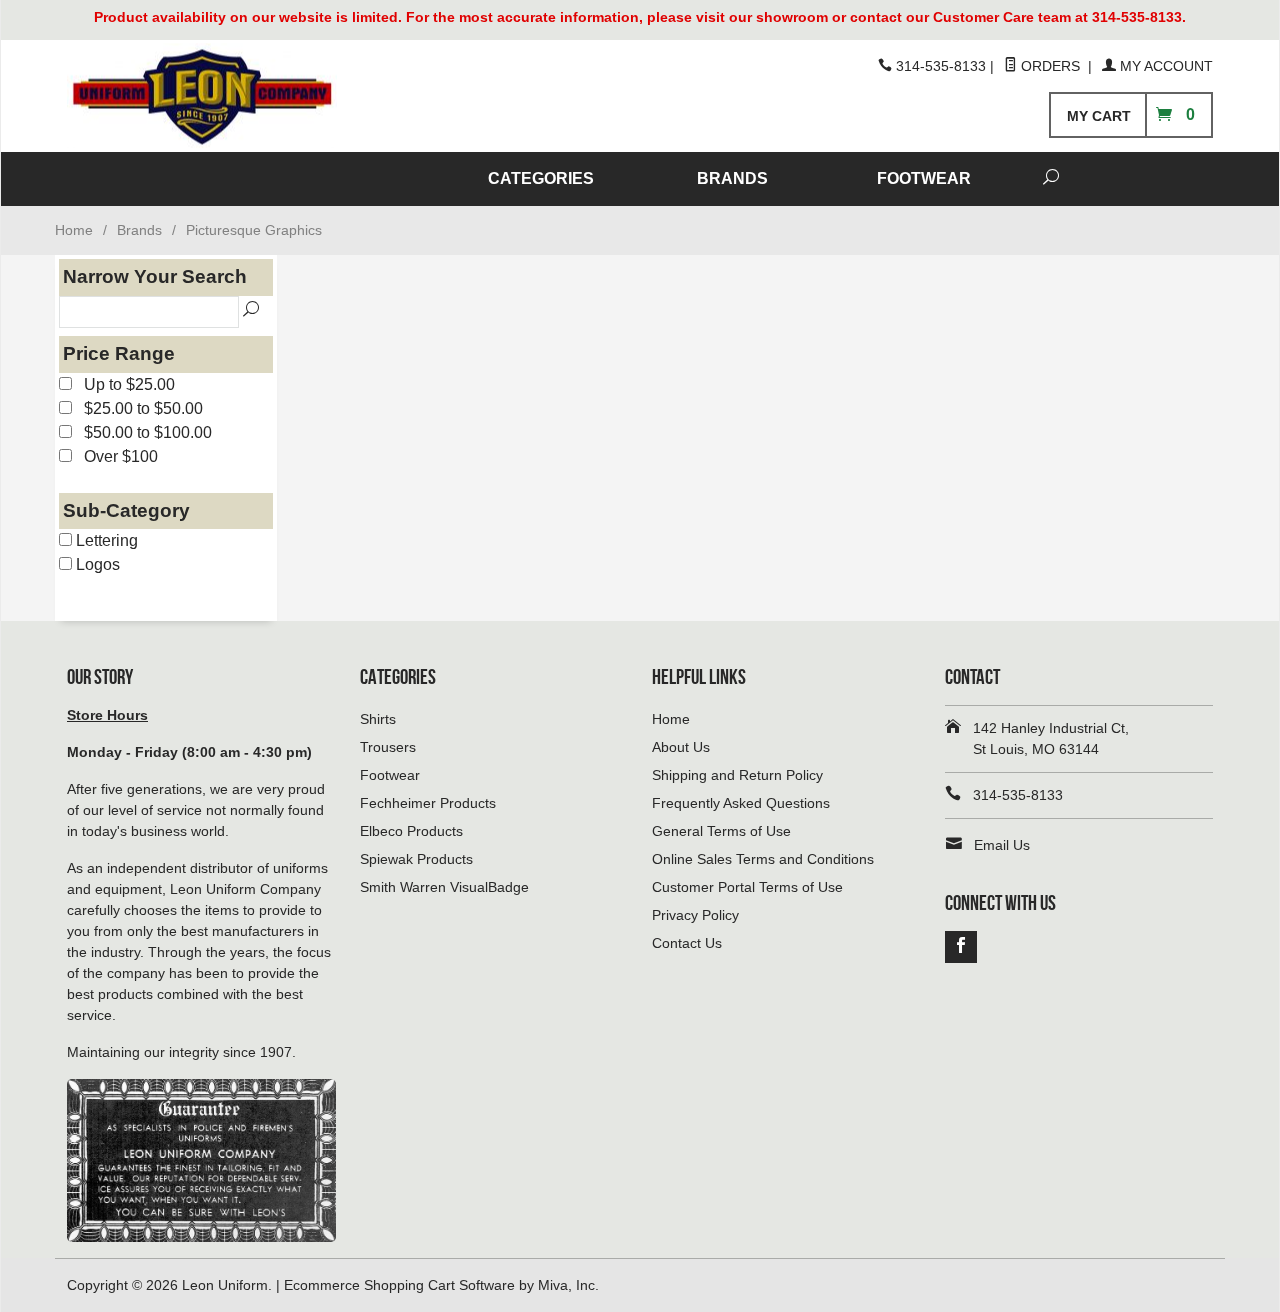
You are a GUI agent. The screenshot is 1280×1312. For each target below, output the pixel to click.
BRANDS (732, 178)
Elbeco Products (411, 831)
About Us (681, 747)
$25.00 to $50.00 (137, 408)
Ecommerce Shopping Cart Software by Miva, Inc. (441, 1285)
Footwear (390, 775)
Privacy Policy (695, 915)
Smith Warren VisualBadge (444, 887)
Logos (96, 564)
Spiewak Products (416, 859)
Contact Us (687, 943)
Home (74, 230)
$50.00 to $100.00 (142, 432)
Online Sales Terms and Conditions (763, 859)
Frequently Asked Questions (741, 803)
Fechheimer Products (428, 803)
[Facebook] (961, 947)
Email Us (1002, 845)
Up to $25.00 (123, 384)
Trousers (388, 747)
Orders (1050, 66)
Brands (139, 230)
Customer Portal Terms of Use (747, 887)
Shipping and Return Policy (737, 775)
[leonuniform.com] (250, 96)
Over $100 (115, 456)
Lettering (105, 540)
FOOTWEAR (924, 178)
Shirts (378, 719)
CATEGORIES (541, 178)
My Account (1164, 66)
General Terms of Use (721, 831)
